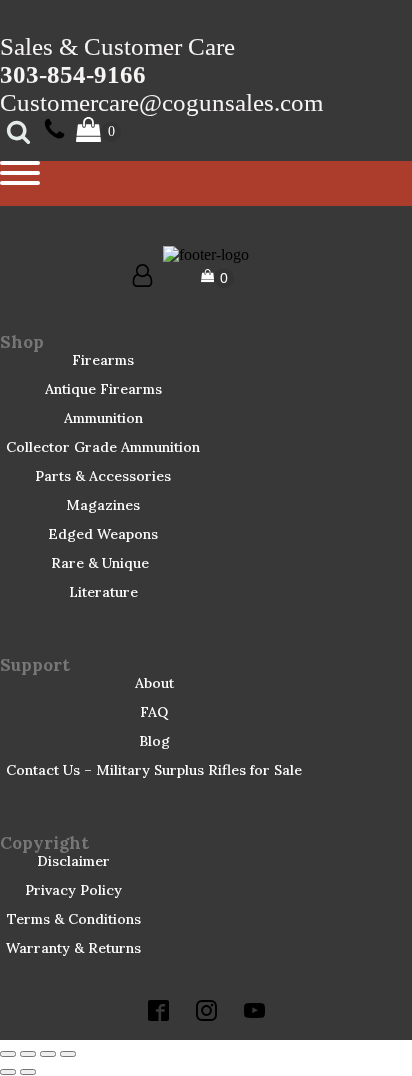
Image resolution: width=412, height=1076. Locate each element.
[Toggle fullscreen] (28, 1054)
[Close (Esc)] (68, 1054)
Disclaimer (73, 861)
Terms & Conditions (74, 919)
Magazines (103, 505)
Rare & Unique (100, 563)
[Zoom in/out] (8, 1054)
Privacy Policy (73, 890)
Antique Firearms (103, 389)
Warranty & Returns (73, 948)
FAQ (154, 712)
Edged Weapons (103, 534)
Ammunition (103, 418)
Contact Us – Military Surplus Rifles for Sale (154, 770)
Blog (154, 741)
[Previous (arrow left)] (8, 1072)
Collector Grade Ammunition (103, 447)
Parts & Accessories (103, 476)
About (154, 683)
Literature (103, 592)
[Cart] (217, 278)
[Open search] (18, 131)
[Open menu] (20, 173)
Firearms (103, 360)
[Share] (48, 1054)
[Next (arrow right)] (28, 1072)
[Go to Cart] (98, 131)
